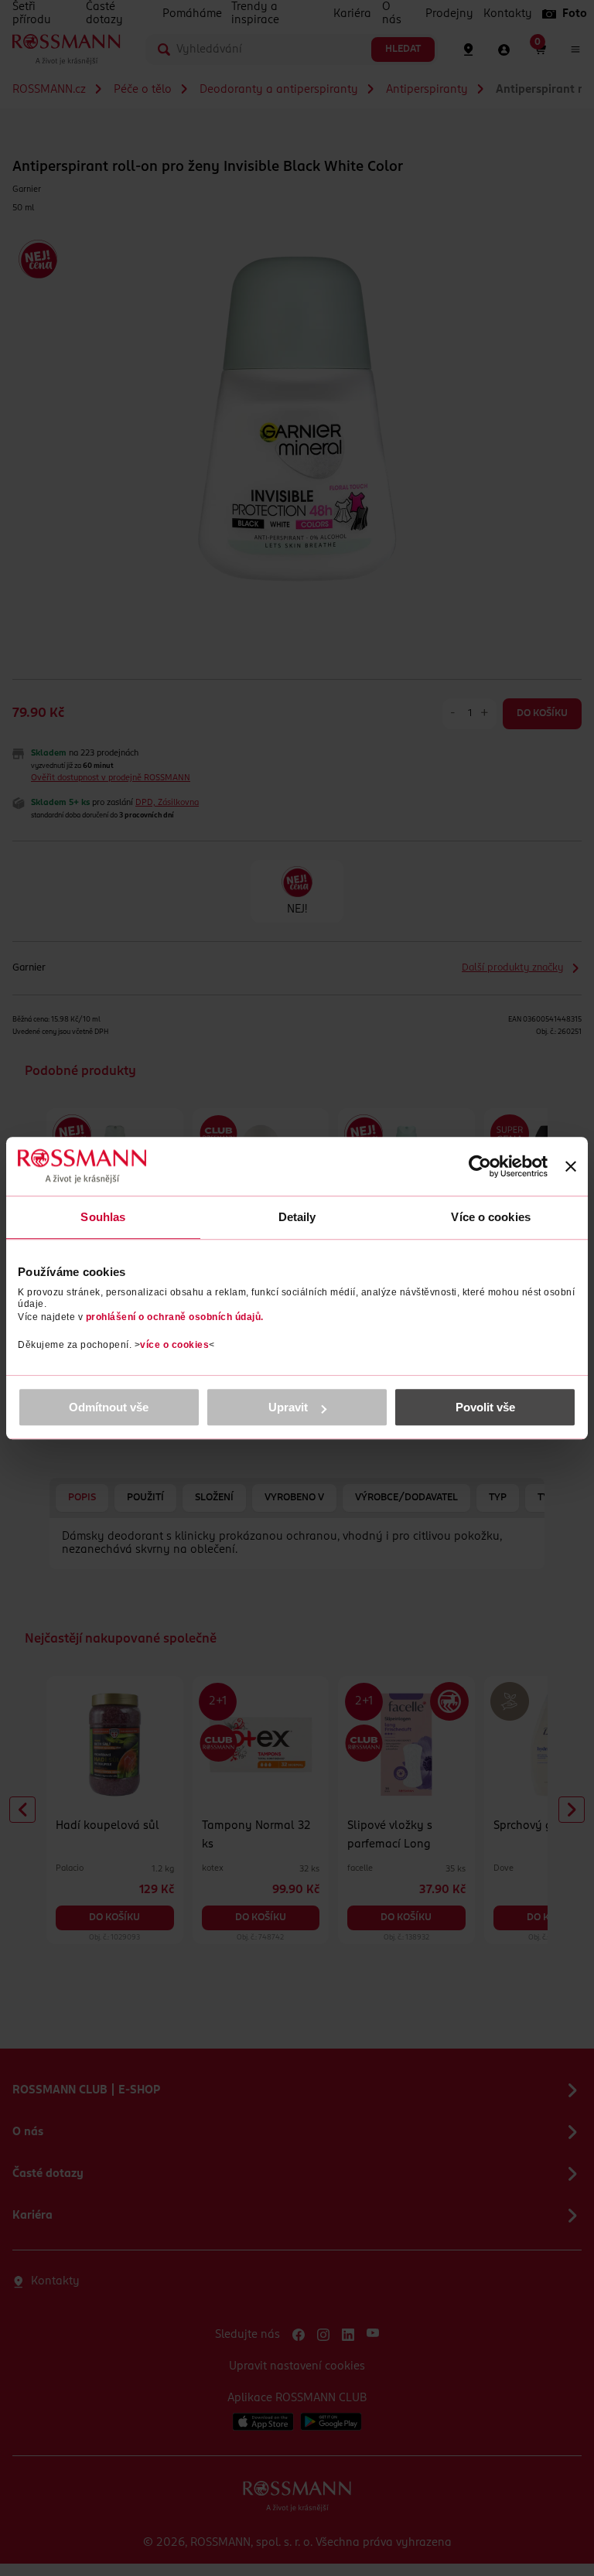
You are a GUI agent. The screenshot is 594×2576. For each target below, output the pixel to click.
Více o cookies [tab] (490, 1217)
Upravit (288, 1407)
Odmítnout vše (109, 1407)
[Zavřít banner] (571, 1166)
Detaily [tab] (297, 1217)
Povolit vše (485, 1407)
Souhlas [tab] (103, 1217)
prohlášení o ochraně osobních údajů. (175, 1317)
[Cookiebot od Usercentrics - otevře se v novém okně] (480, 1166)
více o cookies (174, 1345)
